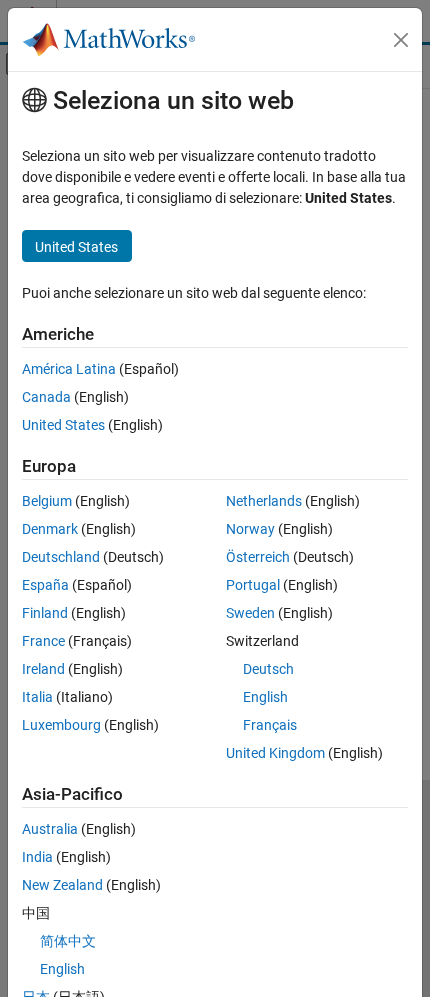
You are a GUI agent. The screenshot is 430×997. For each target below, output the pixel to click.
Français (270, 725)
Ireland (43, 669)
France (43, 641)
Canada (46, 397)
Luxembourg (61, 725)
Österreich (258, 557)
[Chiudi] (401, 40)
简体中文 (68, 941)
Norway (250, 529)
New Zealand (62, 885)
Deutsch (268, 669)
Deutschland (61, 557)
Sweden (250, 613)
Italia (37, 697)
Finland (45, 613)
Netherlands (264, 501)
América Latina (69, 369)
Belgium (47, 501)
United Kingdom (275, 753)
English (265, 697)
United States (63, 425)
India (37, 857)
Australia (50, 829)
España (45, 585)
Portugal (253, 585)
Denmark (50, 529)
